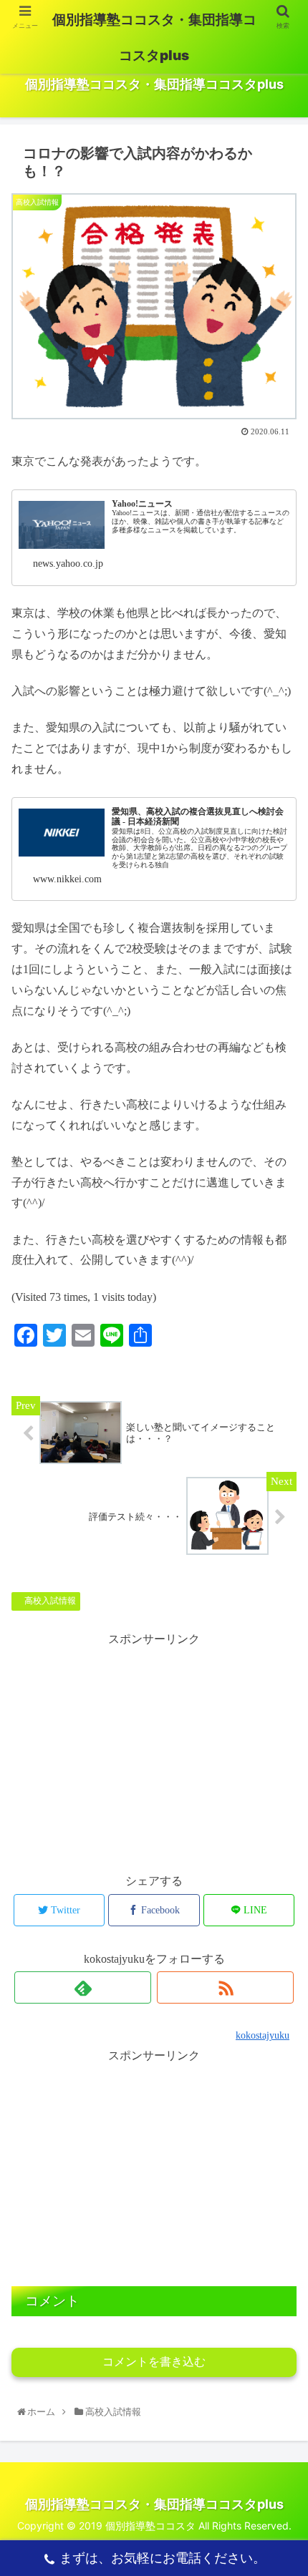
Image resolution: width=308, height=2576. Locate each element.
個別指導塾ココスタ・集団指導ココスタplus (154, 38)
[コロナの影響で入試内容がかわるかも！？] (189, 2055)
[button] (280, 1712)
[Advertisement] (154, 2165)
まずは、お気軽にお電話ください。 (163, 2558)
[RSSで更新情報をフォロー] (225, 1987)
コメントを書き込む (154, 2362)
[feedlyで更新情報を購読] (83, 1987)
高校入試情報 (49, 1601)
